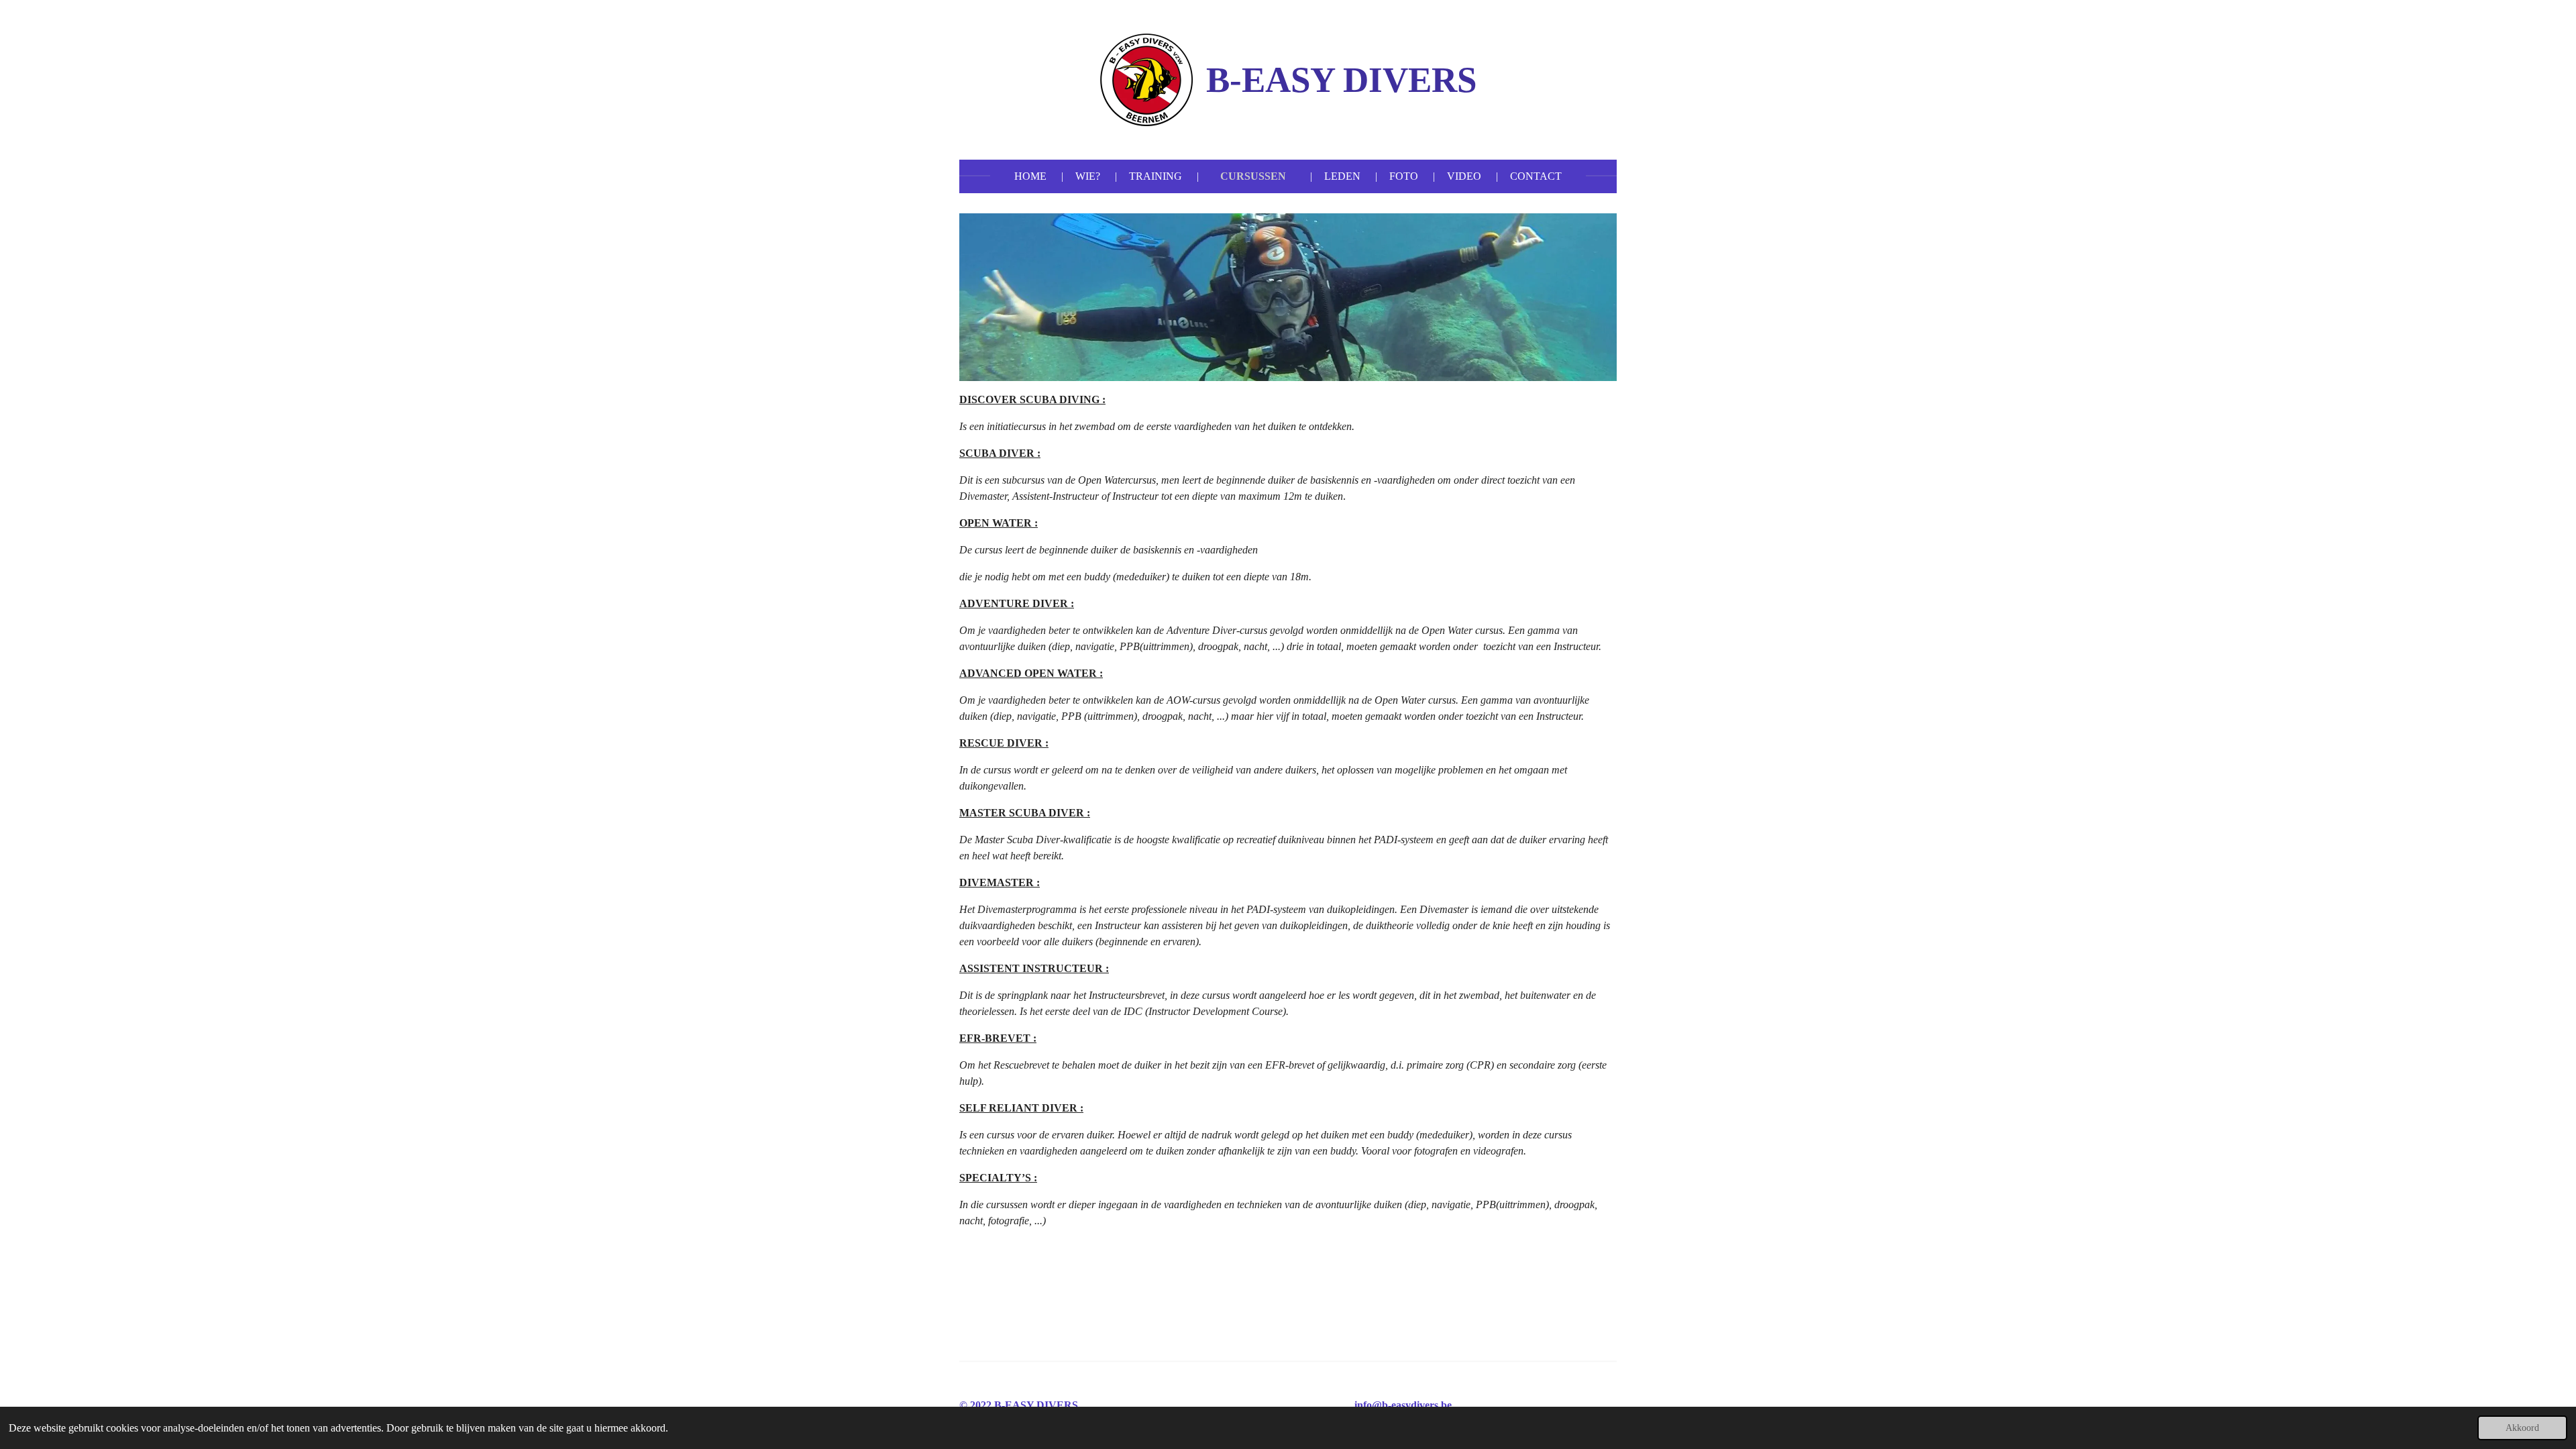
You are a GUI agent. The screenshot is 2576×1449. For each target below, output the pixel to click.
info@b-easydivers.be (1403, 1405)
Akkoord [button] (2522, 1428)
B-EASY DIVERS (1341, 80)
